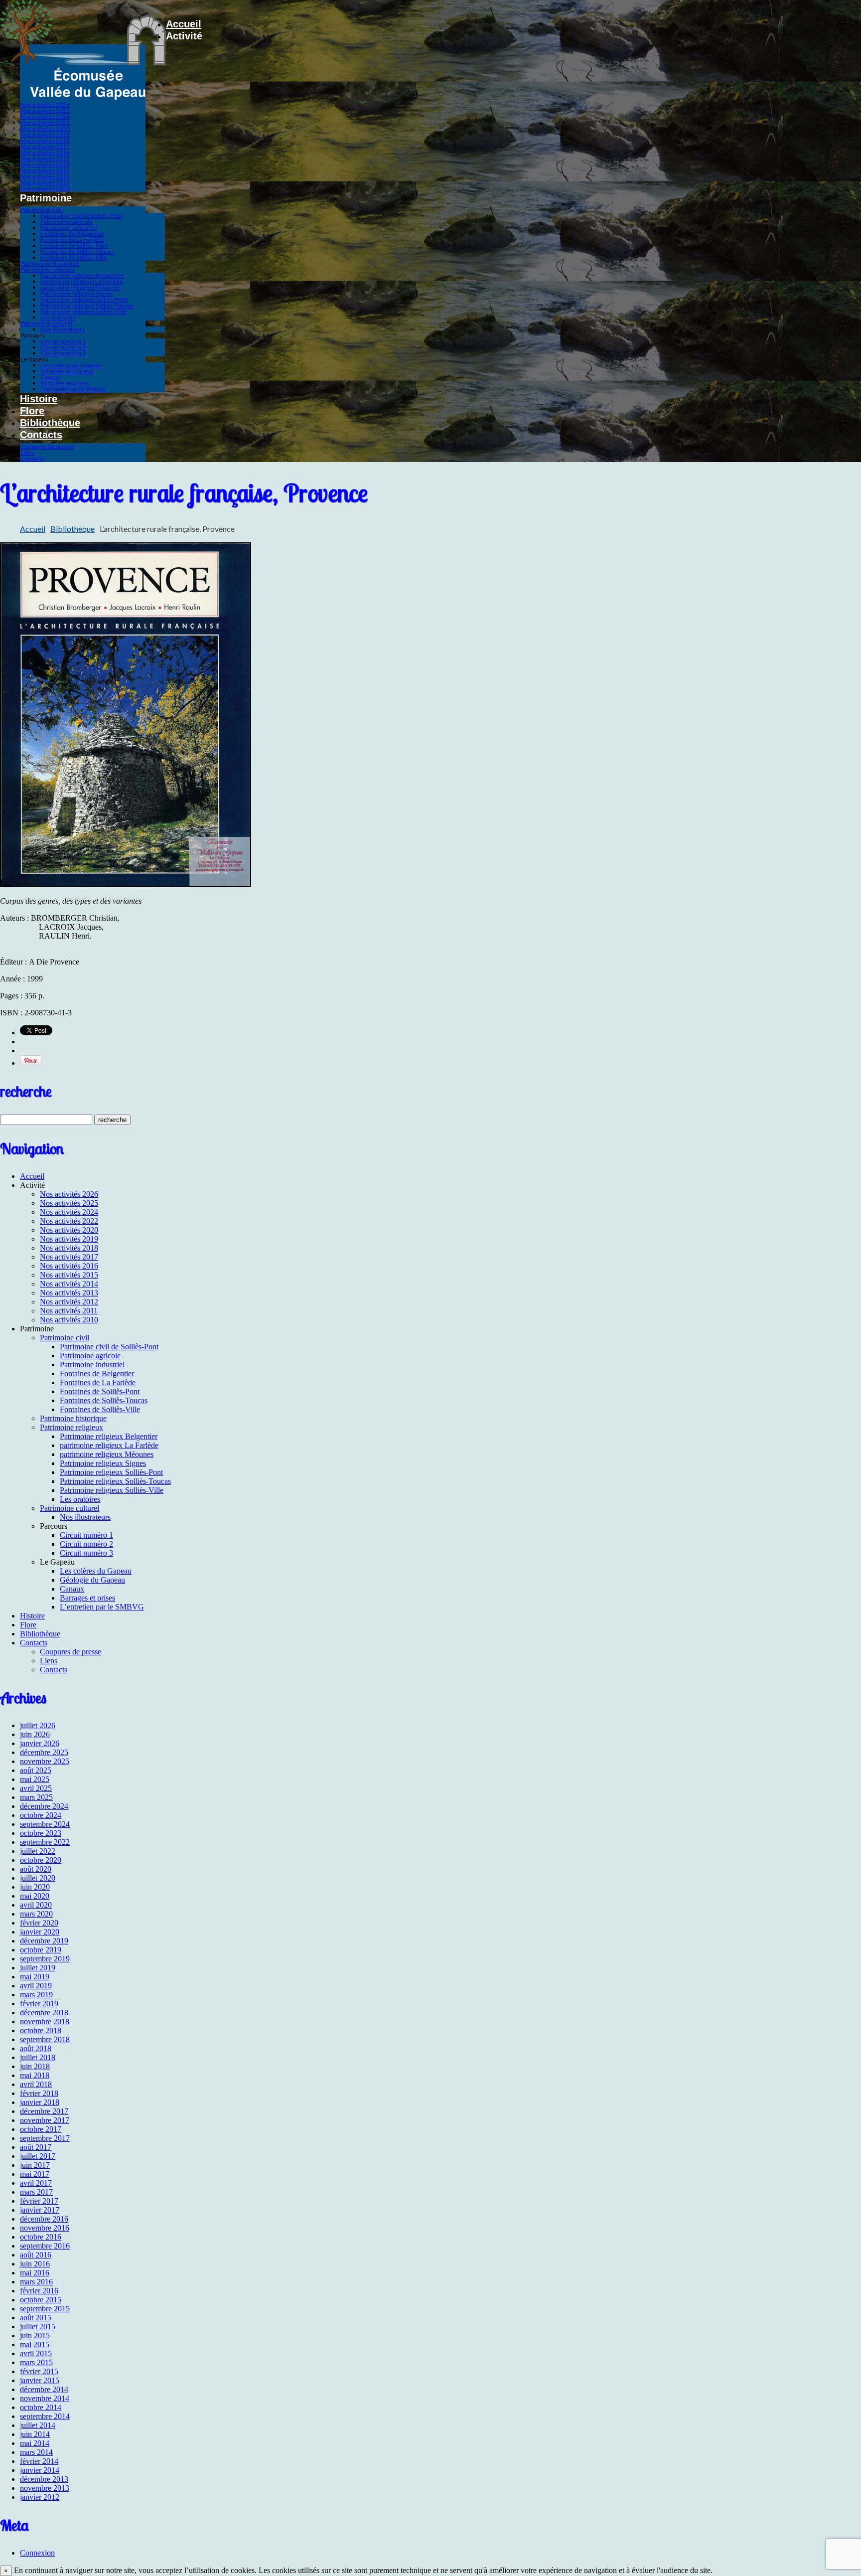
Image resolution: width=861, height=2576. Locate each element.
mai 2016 (35, 2273)
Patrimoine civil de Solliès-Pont (81, 216)
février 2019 (39, 2004)
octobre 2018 (41, 2030)
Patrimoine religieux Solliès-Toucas (87, 305)
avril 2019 (36, 1986)
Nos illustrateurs (63, 329)
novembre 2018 (45, 2021)
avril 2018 (36, 2084)
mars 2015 (36, 2362)
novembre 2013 (45, 2488)
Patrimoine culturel (46, 323)
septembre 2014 (45, 2416)
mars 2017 (36, 2192)
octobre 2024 (41, 1815)
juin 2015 (35, 2335)
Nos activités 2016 (45, 152)
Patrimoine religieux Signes (77, 293)
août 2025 (36, 1770)
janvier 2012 (40, 2497)
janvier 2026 (40, 1743)
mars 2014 (36, 2452)
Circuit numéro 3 (63, 353)
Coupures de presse (47, 446)
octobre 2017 (41, 2129)
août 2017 (36, 2147)
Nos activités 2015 (45, 158)
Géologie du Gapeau (67, 371)
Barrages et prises (65, 383)
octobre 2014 (41, 2407)
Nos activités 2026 (45, 104)
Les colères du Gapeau (71, 365)
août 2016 (36, 2255)
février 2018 (39, 2093)
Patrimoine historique (50, 263)
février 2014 (39, 2461)
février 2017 (39, 2201)
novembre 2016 (45, 2228)
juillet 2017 (38, 2156)
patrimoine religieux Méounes (81, 287)
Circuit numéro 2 (63, 347)
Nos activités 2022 (45, 122)
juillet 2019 (38, 1968)
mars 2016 (36, 2282)
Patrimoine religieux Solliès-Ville (83, 311)
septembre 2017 (45, 2138)
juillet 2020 (38, 1878)
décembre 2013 (44, 2479)
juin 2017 (35, 2165)
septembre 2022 (45, 1842)
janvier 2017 (40, 2210)
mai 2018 (35, 2075)
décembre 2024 (44, 1806)
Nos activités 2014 (45, 164)
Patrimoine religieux (48, 269)
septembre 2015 (45, 2309)
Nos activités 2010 (45, 188)
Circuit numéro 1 (63, 341)
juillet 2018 (38, 2057)
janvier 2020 (40, 1932)
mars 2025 (36, 1797)
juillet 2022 (38, 1851)
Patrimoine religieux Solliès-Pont (84, 299)
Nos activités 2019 (45, 134)
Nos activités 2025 (45, 110)
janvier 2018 (40, 2102)
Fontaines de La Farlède (72, 240)
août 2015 (36, 2318)
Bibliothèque (50, 423)
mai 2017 (35, 2174)
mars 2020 (36, 1914)
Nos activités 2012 (45, 176)
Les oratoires (58, 317)
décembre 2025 (44, 1752)
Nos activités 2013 (45, 170)
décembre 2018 (44, 2012)
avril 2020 (36, 1905)
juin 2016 (35, 2264)
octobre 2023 (41, 1833)
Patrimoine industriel (69, 228)
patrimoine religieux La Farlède (82, 281)
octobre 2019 (41, 1950)
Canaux (50, 377)
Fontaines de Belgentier (72, 234)
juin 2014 (35, 2434)
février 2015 (39, 2371)
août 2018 (36, 2048)
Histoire (39, 399)
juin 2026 (35, 1734)
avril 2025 (36, 1788)
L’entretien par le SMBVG (73, 389)
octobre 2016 (41, 2237)
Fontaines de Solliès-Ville (74, 257)
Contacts (41, 435)
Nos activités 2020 (45, 128)
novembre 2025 (45, 1761)
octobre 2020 (41, 1860)
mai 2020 (35, 1896)
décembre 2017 (44, 2111)
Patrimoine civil (41, 210)
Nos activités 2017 (45, 146)
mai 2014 (35, 2443)
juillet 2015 (38, 2327)
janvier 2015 (40, 2380)
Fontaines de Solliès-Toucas (77, 251)
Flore (32, 411)
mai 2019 (35, 1977)
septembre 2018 (45, 2039)
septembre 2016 (45, 2246)
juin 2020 (35, 1887)
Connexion (37, 2553)
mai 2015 (35, 2344)
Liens (28, 452)
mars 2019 (36, 1995)
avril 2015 (36, 2353)
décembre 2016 (44, 2219)
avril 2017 (36, 2183)
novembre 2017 (45, 2120)
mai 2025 (35, 1779)
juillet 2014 (38, 2425)
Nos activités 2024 (45, 116)
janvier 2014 (40, 2470)
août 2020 (36, 1869)
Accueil (184, 24)
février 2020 (39, 1923)
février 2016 (39, 2291)
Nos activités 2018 (45, 140)
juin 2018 (35, 2066)
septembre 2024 (45, 1824)
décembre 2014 (44, 2389)
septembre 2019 (45, 1959)
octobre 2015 (41, 2300)
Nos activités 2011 (45, 182)
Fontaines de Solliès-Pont (74, 245)
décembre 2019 (44, 1941)
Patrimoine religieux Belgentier (82, 275)
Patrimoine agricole (67, 222)
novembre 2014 (45, 2398)
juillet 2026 (38, 1725)
